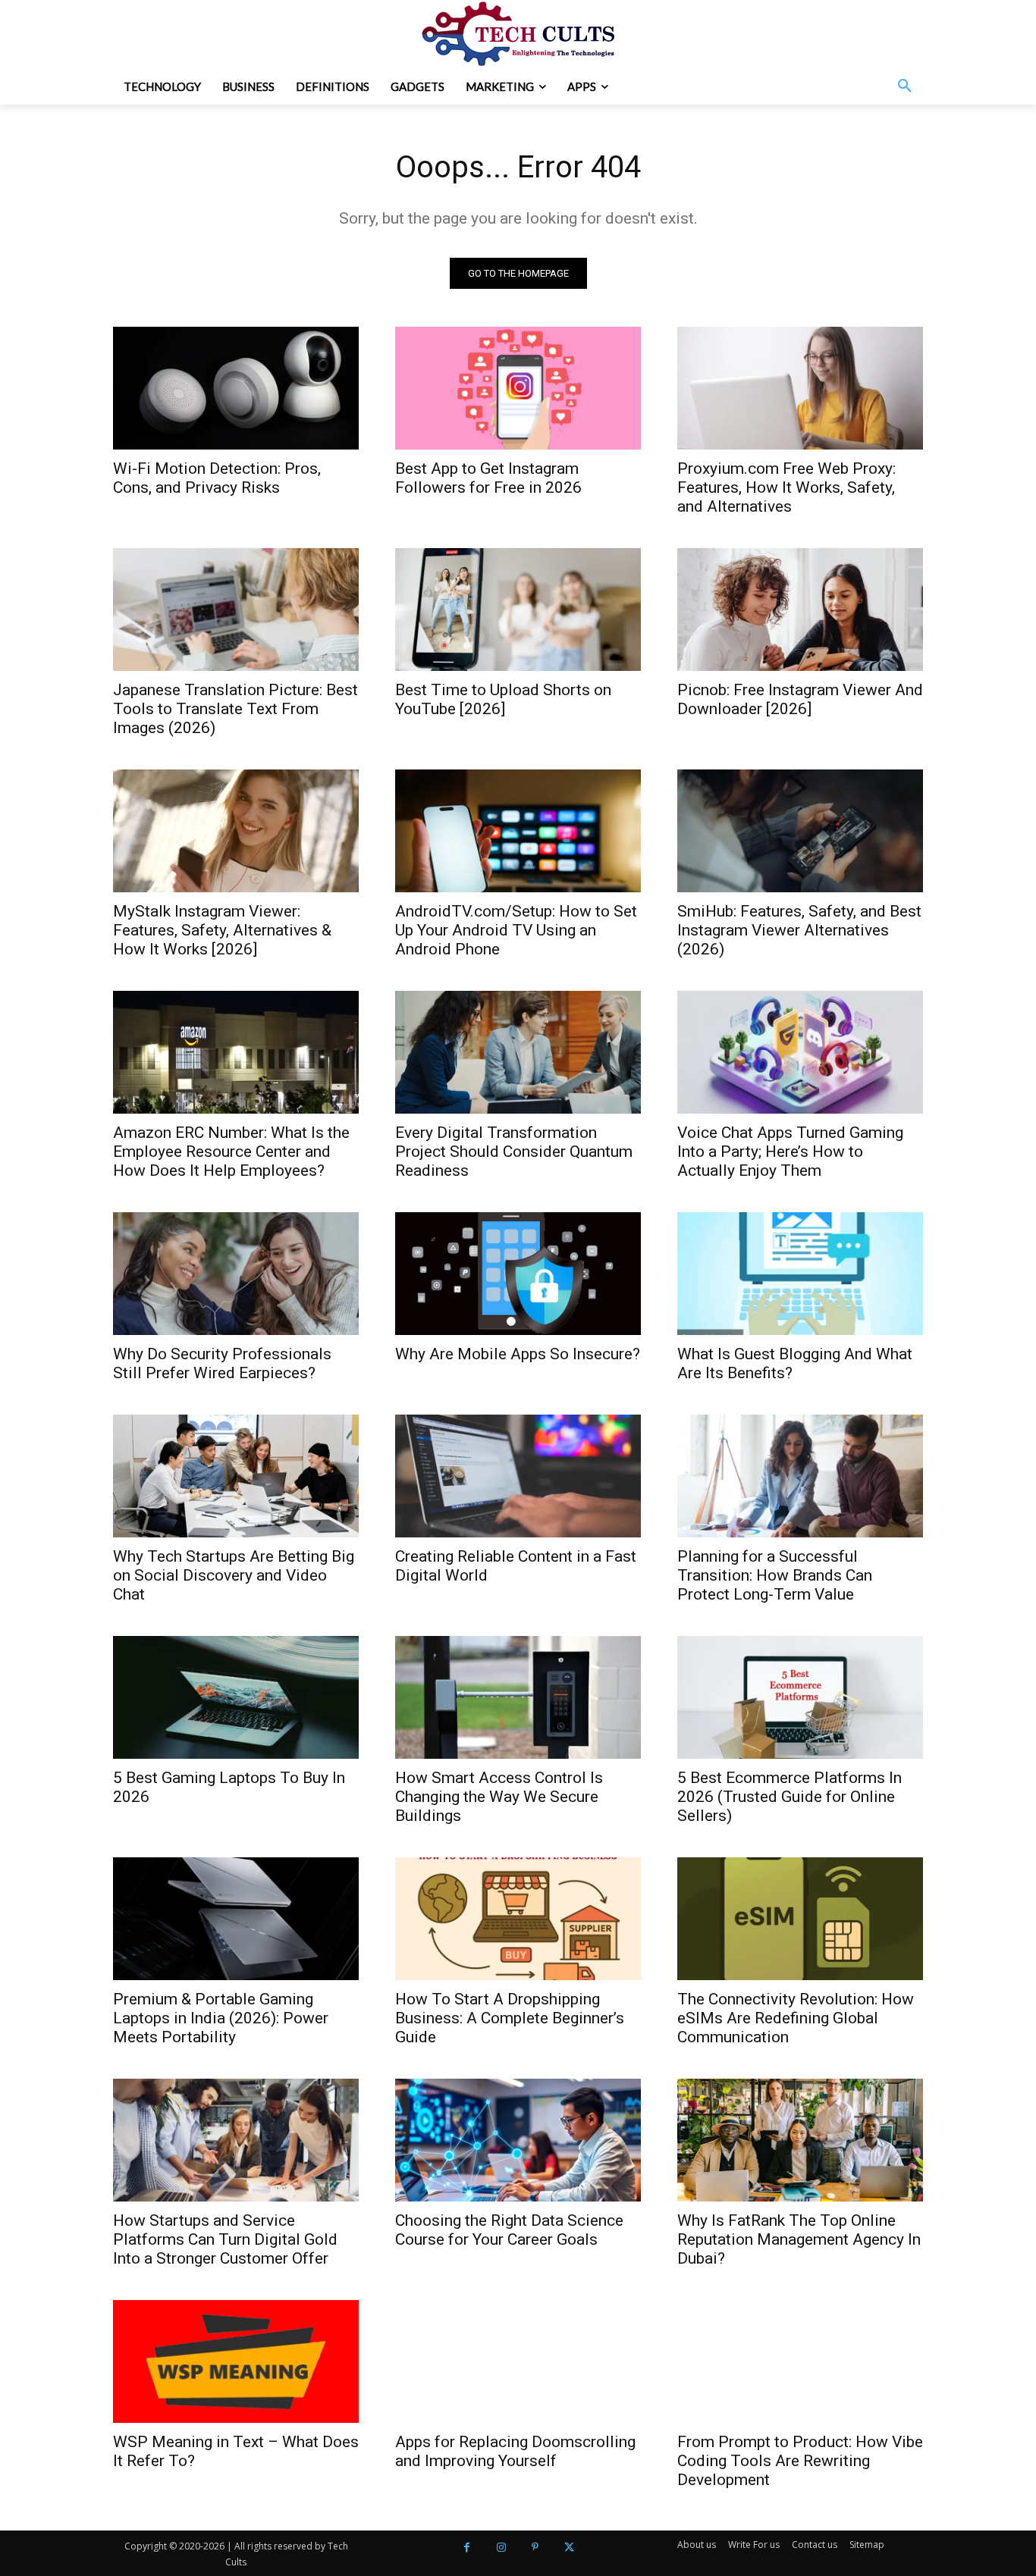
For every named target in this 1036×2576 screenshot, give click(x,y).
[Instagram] (501, 2548)
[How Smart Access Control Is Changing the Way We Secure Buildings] (518, 1697)
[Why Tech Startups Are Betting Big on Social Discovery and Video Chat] (236, 1476)
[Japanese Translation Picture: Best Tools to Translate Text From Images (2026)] (236, 610)
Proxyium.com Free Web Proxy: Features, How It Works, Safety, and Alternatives (786, 487)
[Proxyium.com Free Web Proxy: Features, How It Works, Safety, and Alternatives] (800, 388)
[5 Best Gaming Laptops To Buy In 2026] (236, 1697)
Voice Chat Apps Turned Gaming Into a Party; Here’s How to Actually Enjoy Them (790, 1152)
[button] (905, 86)
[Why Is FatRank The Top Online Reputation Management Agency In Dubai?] (800, 2140)
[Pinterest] (535, 2548)
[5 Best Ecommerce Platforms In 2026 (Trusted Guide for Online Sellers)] (800, 1697)
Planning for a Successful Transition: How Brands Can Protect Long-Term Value (775, 1575)
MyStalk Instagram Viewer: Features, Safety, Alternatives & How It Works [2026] (222, 930)
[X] (569, 2548)
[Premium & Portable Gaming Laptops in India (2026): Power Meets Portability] (236, 1919)
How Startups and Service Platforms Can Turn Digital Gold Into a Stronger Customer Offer (225, 2239)
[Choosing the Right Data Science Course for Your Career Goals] (518, 2140)
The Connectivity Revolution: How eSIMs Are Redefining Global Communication (796, 2018)
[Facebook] (467, 2548)
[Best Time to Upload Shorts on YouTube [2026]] (518, 610)
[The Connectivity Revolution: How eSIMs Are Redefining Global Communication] (800, 1919)
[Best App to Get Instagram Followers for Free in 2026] (518, 388)
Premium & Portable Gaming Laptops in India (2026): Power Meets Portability (221, 2018)
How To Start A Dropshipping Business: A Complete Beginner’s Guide (510, 2018)
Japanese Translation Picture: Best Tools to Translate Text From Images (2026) (235, 709)
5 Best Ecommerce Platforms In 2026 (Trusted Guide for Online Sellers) (790, 1797)
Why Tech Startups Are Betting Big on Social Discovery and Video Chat (234, 1575)
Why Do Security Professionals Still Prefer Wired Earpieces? (222, 1363)
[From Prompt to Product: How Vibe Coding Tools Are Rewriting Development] (800, 2361)
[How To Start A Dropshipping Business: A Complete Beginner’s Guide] (518, 1919)
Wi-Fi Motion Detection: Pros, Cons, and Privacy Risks (217, 478)
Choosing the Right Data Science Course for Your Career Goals (509, 2230)
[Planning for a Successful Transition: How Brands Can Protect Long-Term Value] (800, 1476)
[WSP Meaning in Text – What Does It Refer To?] (236, 2361)
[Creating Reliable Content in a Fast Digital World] (518, 1476)
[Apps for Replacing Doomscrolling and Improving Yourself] (518, 2361)
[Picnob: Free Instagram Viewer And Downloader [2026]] (800, 610)
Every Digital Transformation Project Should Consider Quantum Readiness (514, 1152)
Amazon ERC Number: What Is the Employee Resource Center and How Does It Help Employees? (231, 1152)
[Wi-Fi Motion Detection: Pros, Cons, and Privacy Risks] (236, 388)
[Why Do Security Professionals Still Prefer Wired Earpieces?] (236, 1274)
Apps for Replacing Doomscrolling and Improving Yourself (515, 2451)
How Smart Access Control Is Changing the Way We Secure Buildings (499, 1797)
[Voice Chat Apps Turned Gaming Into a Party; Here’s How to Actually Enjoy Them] (800, 1052)
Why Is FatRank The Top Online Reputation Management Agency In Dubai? (799, 2239)
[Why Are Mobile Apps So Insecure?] (518, 1274)
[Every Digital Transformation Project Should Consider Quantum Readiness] (518, 1052)
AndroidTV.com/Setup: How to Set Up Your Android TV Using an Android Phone (516, 930)
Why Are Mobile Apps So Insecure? (518, 1354)
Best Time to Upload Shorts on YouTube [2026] (503, 699)
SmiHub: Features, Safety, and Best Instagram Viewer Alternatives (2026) (799, 930)
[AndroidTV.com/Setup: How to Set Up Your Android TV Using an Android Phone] (518, 831)
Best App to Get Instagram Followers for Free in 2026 (488, 478)
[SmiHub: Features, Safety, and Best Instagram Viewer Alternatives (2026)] (800, 831)
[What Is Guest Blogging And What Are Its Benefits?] (800, 1274)
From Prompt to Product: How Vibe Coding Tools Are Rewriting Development (800, 2461)
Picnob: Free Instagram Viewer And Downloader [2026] (800, 699)
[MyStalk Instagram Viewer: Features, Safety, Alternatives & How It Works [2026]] (236, 831)
